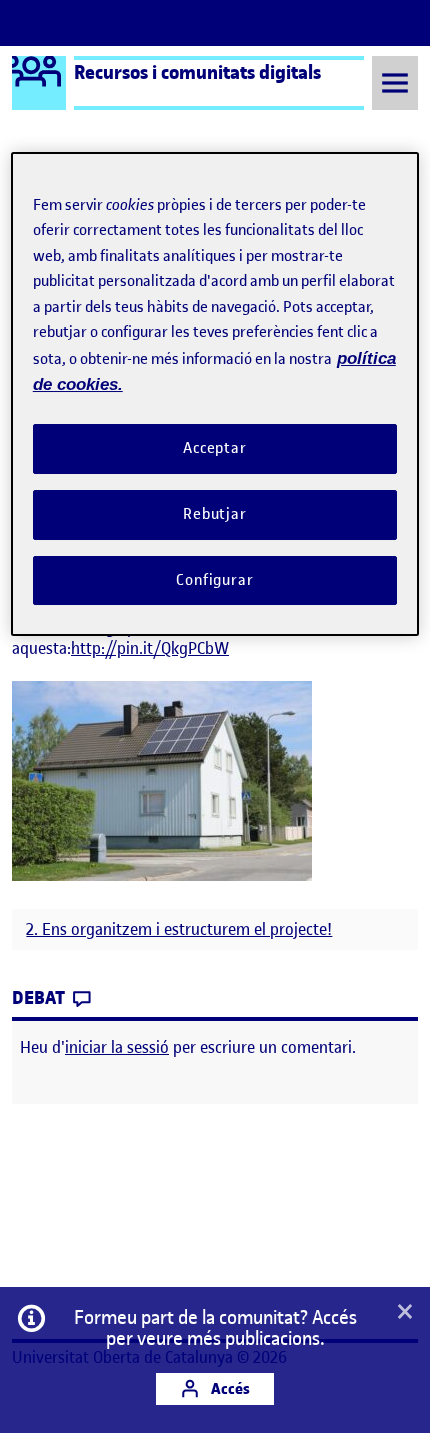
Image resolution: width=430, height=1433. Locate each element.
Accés (229, 1388)
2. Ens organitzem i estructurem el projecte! (179, 929)
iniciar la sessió (117, 1047)
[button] (405, 1313)
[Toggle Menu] (395, 82)
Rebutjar (215, 514)
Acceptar (215, 448)
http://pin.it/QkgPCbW (150, 648)
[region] (215, 394)
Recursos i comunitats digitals (197, 72)
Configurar (215, 580)
